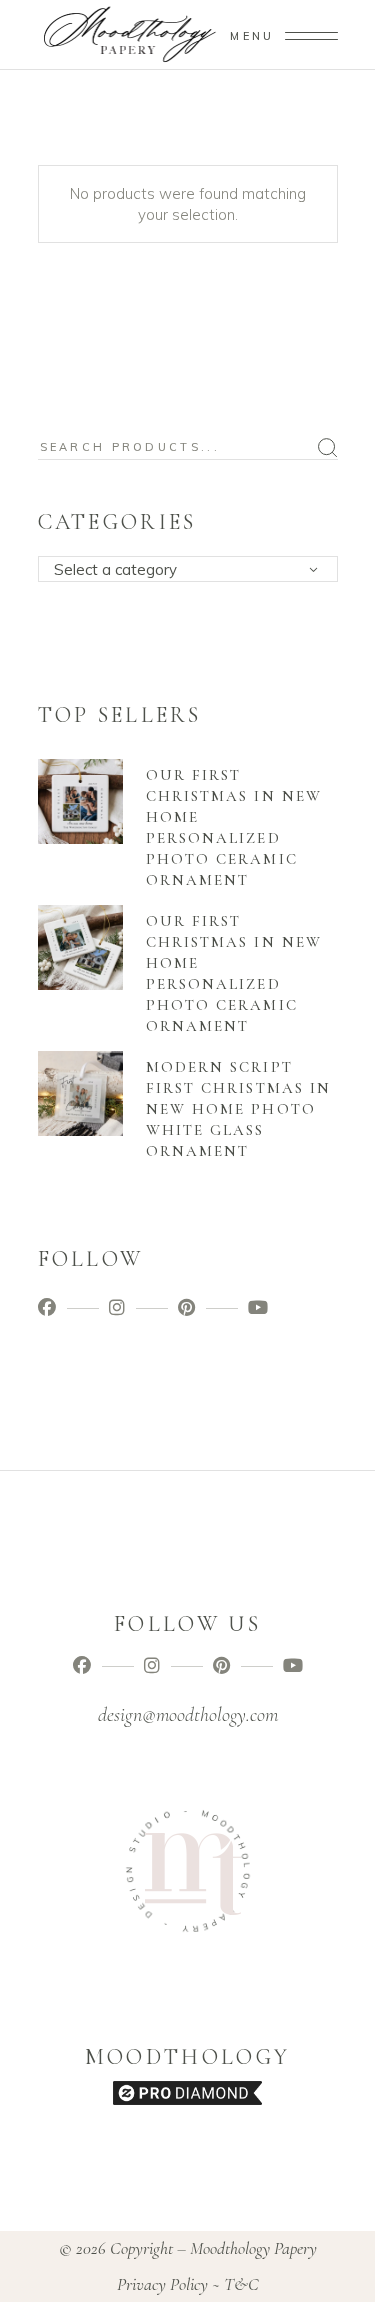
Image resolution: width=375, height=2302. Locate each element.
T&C (241, 2284)
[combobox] (188, 569)
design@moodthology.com (188, 1715)
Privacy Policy (162, 2284)
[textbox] (194, 570)
